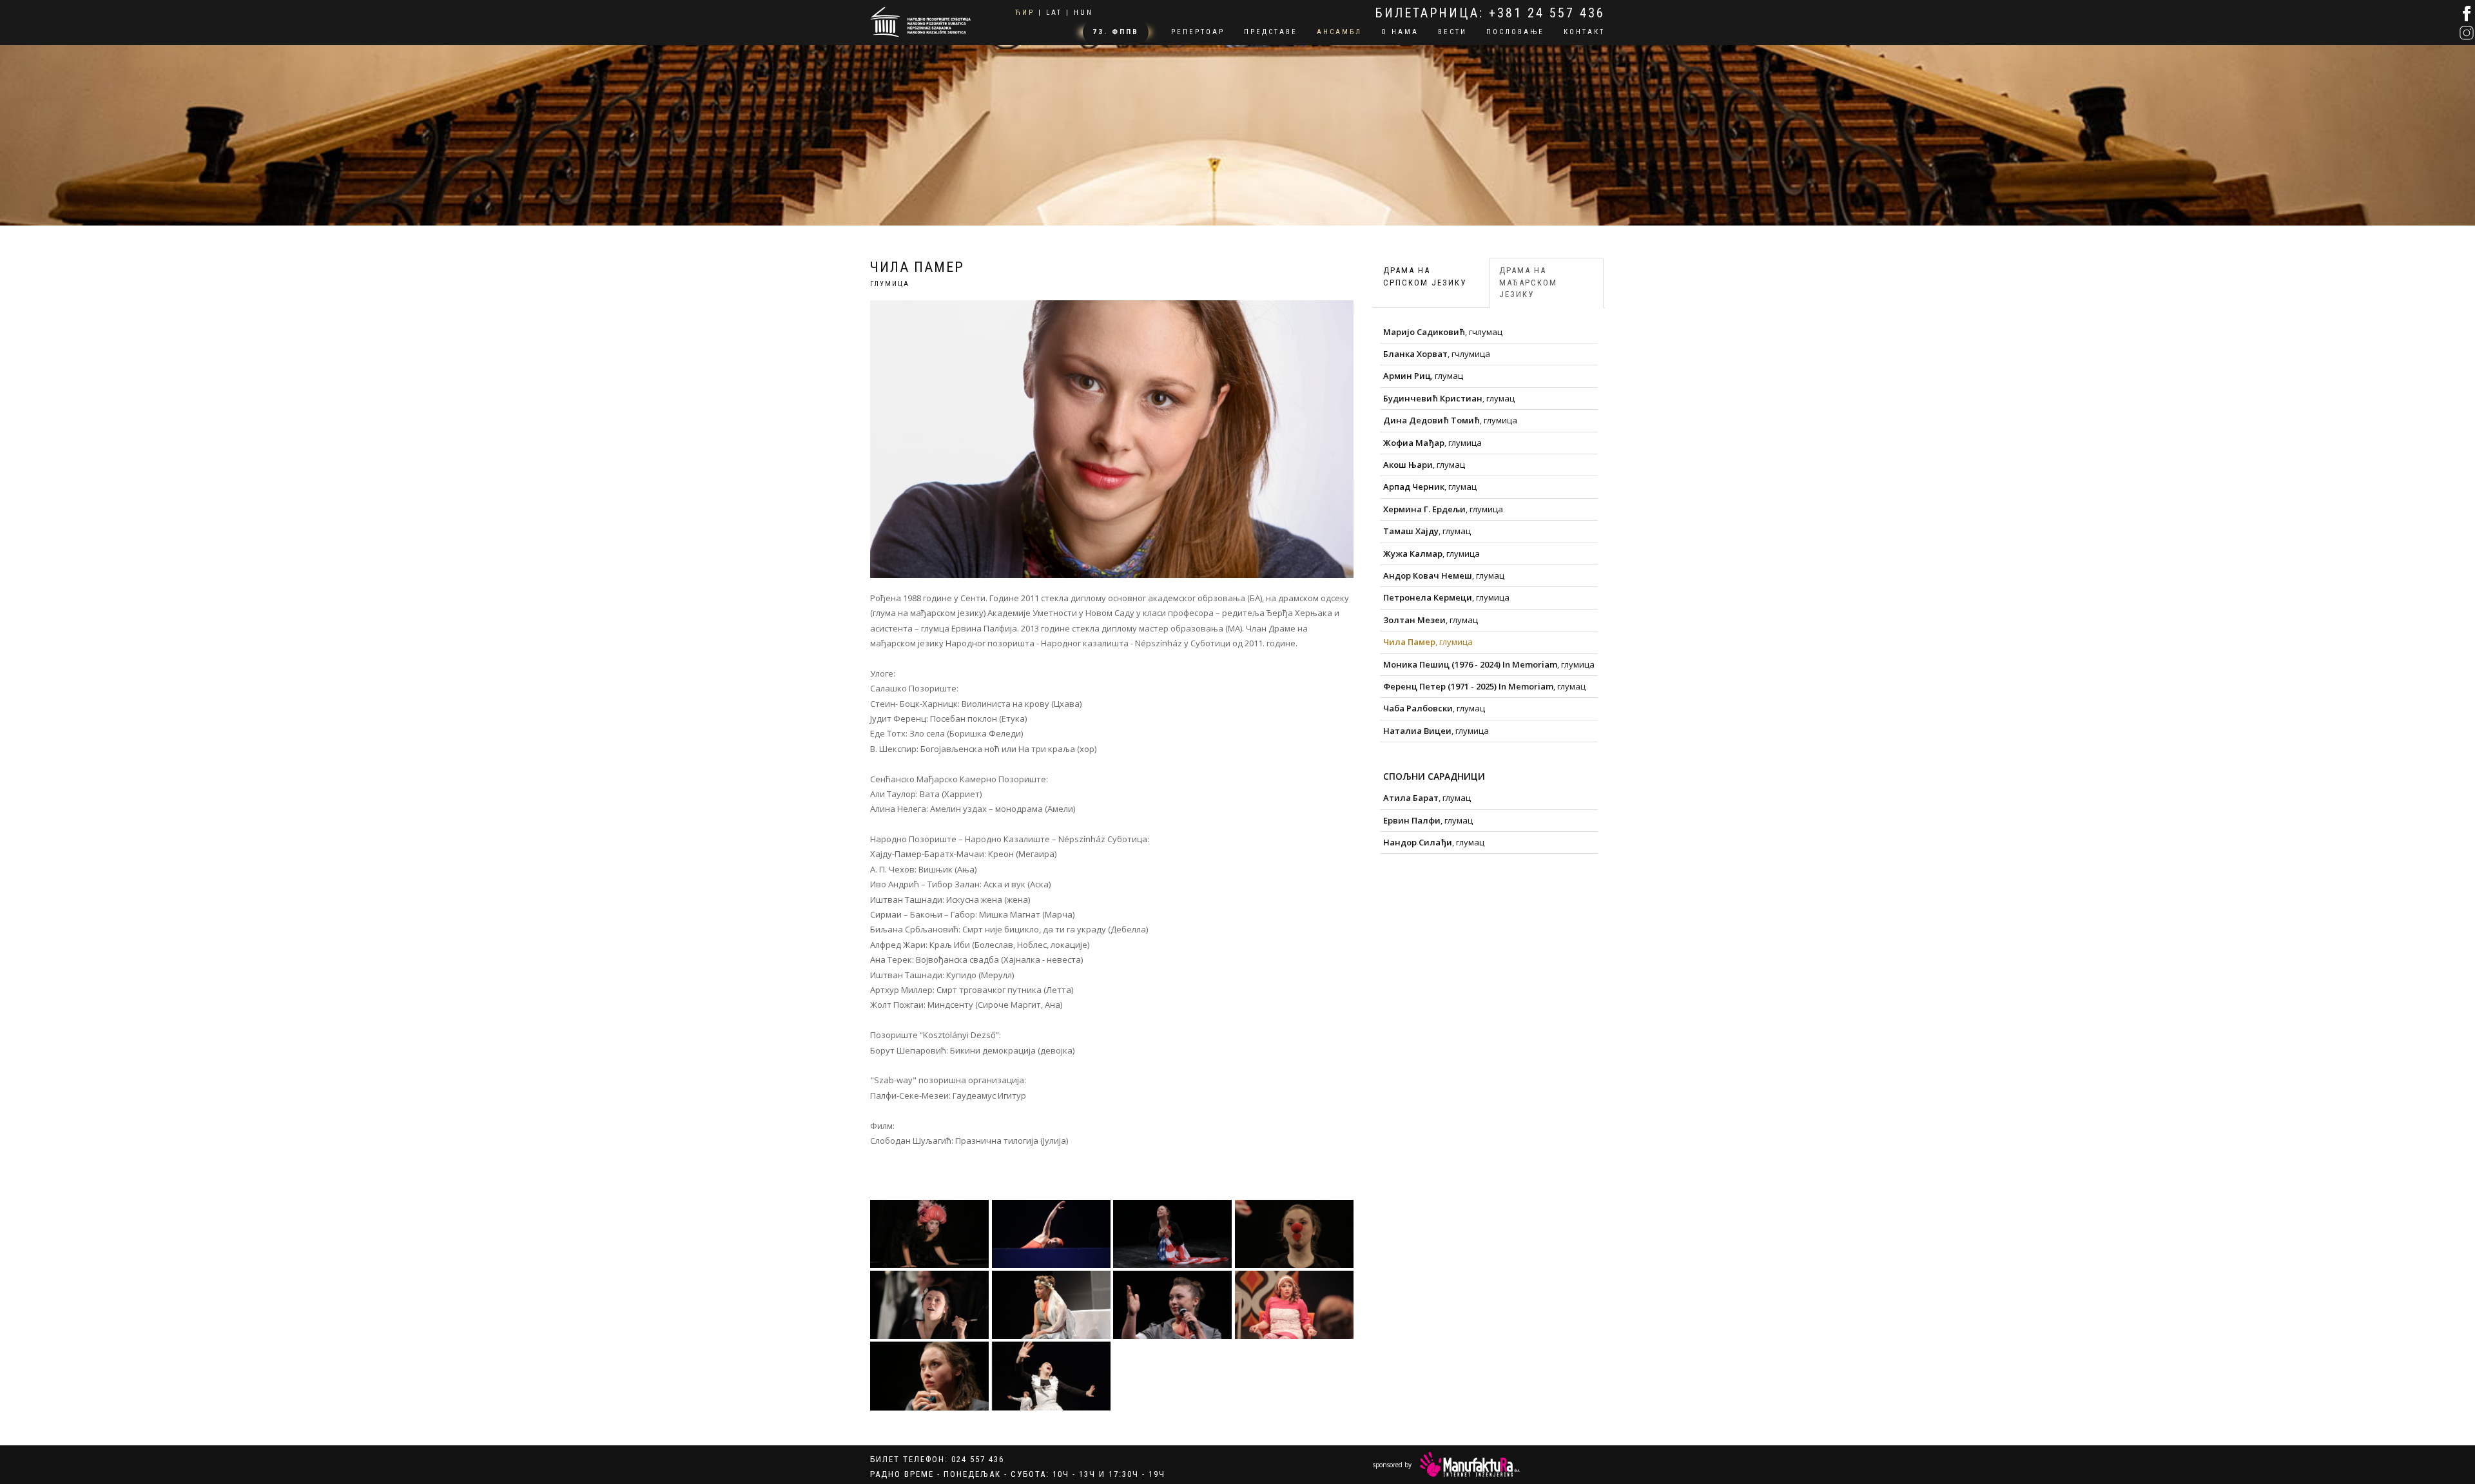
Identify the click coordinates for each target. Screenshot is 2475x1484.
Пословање (1515, 32)
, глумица (1450, 420)
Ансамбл (1339, 32)
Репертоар (1198, 32)
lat (1054, 13)
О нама (1400, 32)
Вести (1452, 32)
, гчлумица (1437, 354)
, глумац (1423, 376)
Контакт (1584, 32)
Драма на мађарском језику (1528, 282)
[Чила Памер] (930, 1234)
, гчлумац (1443, 332)
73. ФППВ (1116, 32)
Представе (1271, 32)
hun (1083, 13)
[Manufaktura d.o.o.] (1470, 1464)
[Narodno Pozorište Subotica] (920, 20)
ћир (1025, 13)
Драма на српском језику (1425, 276)
